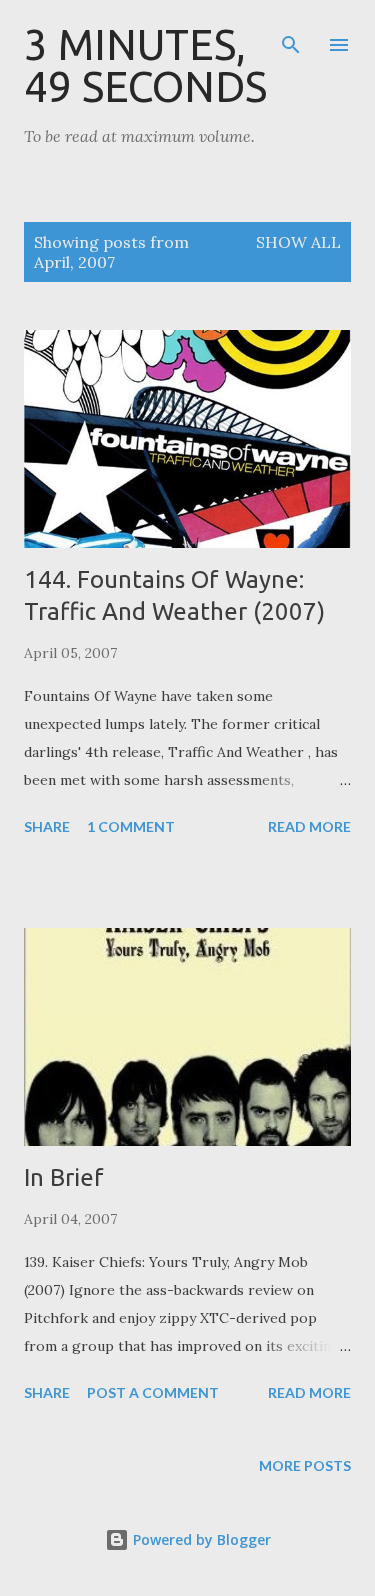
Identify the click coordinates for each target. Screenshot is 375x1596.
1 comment (131, 826)
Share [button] (47, 826)
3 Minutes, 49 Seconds (145, 65)
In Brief (64, 1177)
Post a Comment (153, 1392)
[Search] (291, 36)
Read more (309, 826)
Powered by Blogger (200, 1539)
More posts (305, 1465)
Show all (298, 242)
